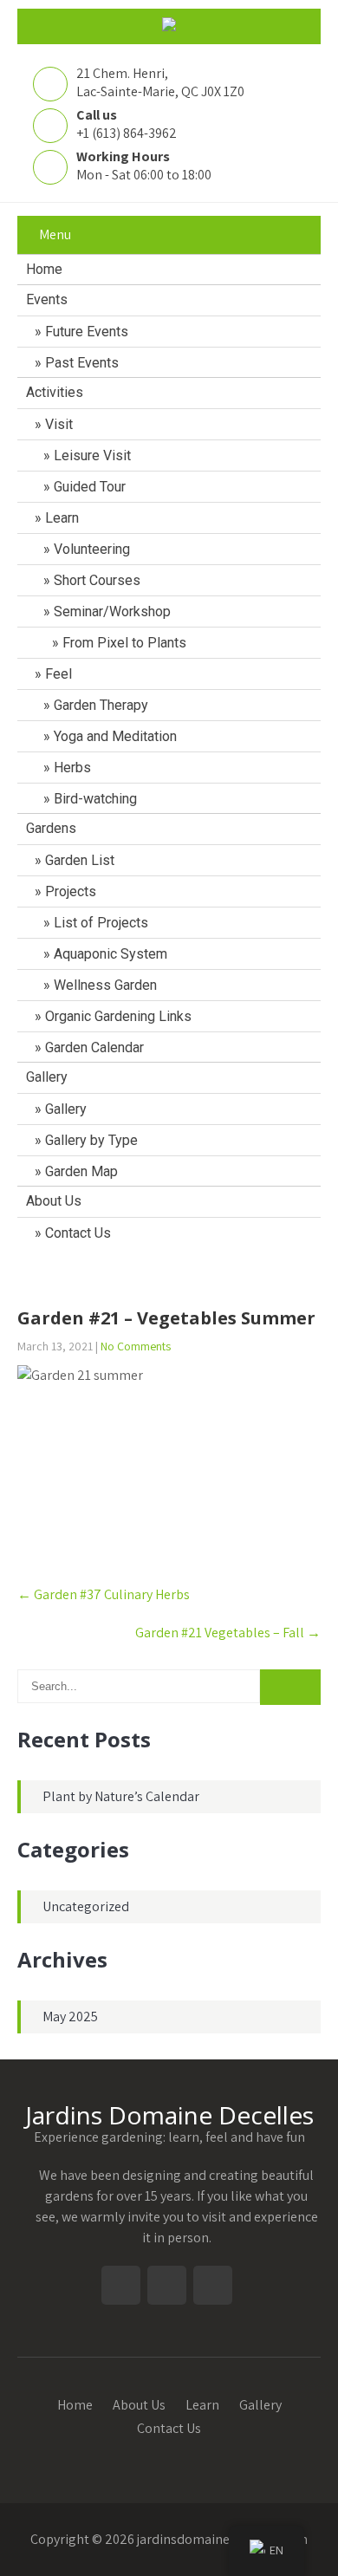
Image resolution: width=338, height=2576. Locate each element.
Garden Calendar (94, 1047)
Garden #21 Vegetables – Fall (228, 1633)
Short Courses (97, 580)
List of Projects (101, 923)
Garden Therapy (101, 705)
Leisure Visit (92, 455)
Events (47, 299)
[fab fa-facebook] (202, 1275)
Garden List (80, 860)
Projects (71, 891)
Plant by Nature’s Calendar (121, 1796)
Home (44, 269)
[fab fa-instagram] (136, 1275)
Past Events (82, 363)
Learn (62, 518)
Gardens (51, 828)
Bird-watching (97, 799)
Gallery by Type (91, 1140)
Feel (58, 674)
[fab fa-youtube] (169, 1275)
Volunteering (92, 549)
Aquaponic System (110, 954)
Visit (59, 424)
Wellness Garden (105, 985)
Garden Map (81, 1171)
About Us (54, 1201)
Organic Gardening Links (118, 1016)
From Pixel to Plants (124, 643)
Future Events (87, 332)
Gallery (47, 1077)
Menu (55, 234)
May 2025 (70, 2017)
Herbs (72, 768)
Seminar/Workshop (112, 611)
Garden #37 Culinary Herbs (104, 1594)
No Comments (136, 1346)
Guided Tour (90, 487)
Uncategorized (86, 1906)
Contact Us (78, 1233)
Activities (55, 392)
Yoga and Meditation (115, 736)
